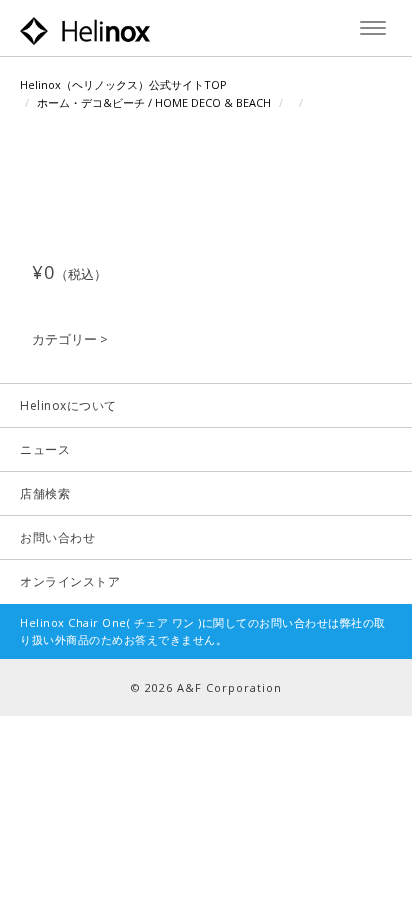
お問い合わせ (57, 537)
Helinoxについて (68, 405)
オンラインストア (70, 581)
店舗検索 (45, 493)
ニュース (45, 449)
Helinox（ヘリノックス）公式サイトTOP (123, 84)
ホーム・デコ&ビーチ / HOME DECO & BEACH (154, 102)
